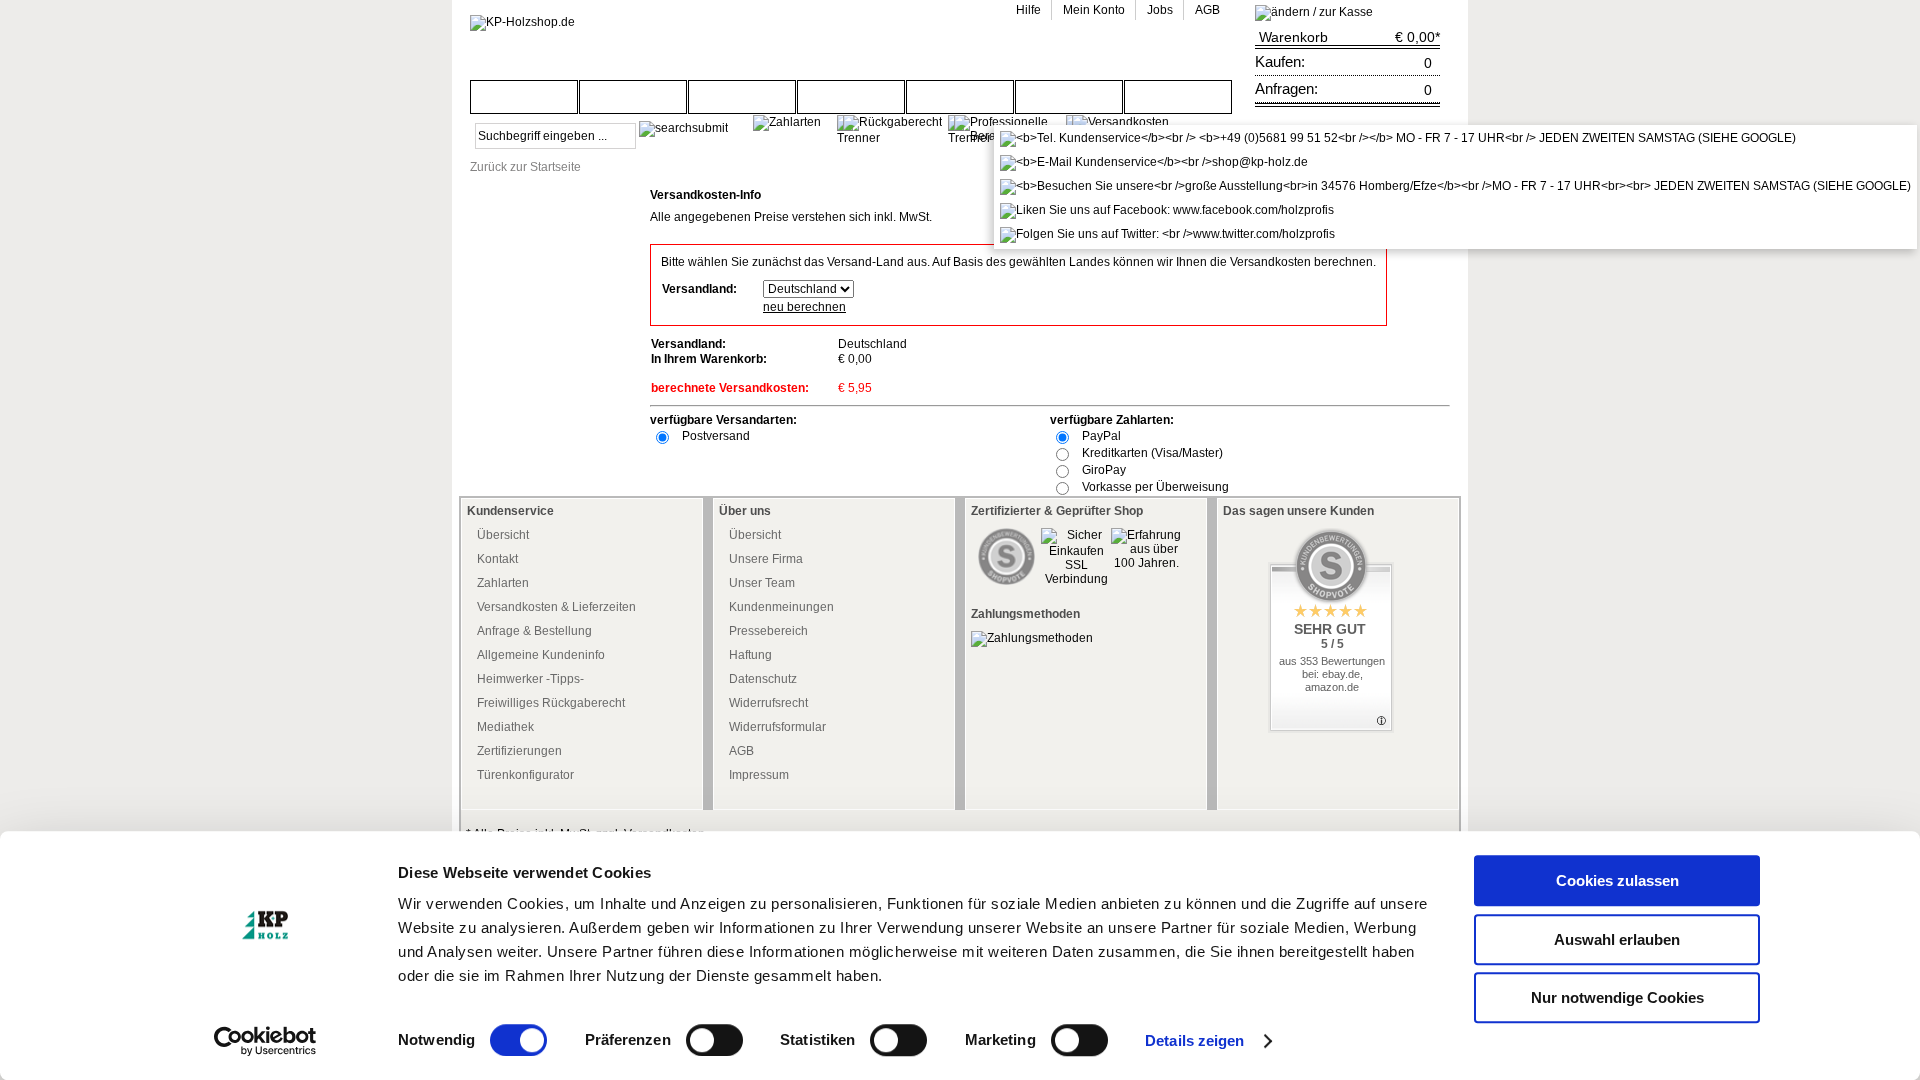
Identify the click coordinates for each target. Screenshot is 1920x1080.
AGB (741, 751)
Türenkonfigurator (525, 775)
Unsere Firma (766, 559)
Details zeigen (1194, 1040)
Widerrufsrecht (768, 703)
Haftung (750, 655)
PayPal (1101, 436)
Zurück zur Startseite (525, 167)
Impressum (759, 775)
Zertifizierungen (519, 751)
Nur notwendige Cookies (1617, 997)
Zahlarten (503, 583)
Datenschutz (763, 679)
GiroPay (1104, 470)
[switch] (714, 1040)
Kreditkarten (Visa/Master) (1152, 453)
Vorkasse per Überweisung (1155, 487)
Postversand (716, 436)
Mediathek (505, 727)
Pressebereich (768, 631)
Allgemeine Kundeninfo (541, 655)
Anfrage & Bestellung (534, 631)
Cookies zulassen (1617, 880)
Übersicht (503, 535)
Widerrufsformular (777, 727)
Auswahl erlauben (1617, 939)
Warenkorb (1293, 37)
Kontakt (497, 559)
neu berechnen (804, 307)
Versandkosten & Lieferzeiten (556, 607)
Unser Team (762, 583)
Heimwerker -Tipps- (530, 679)
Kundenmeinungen (781, 607)
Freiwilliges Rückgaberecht (551, 703)
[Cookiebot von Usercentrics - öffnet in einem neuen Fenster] (265, 1041)
